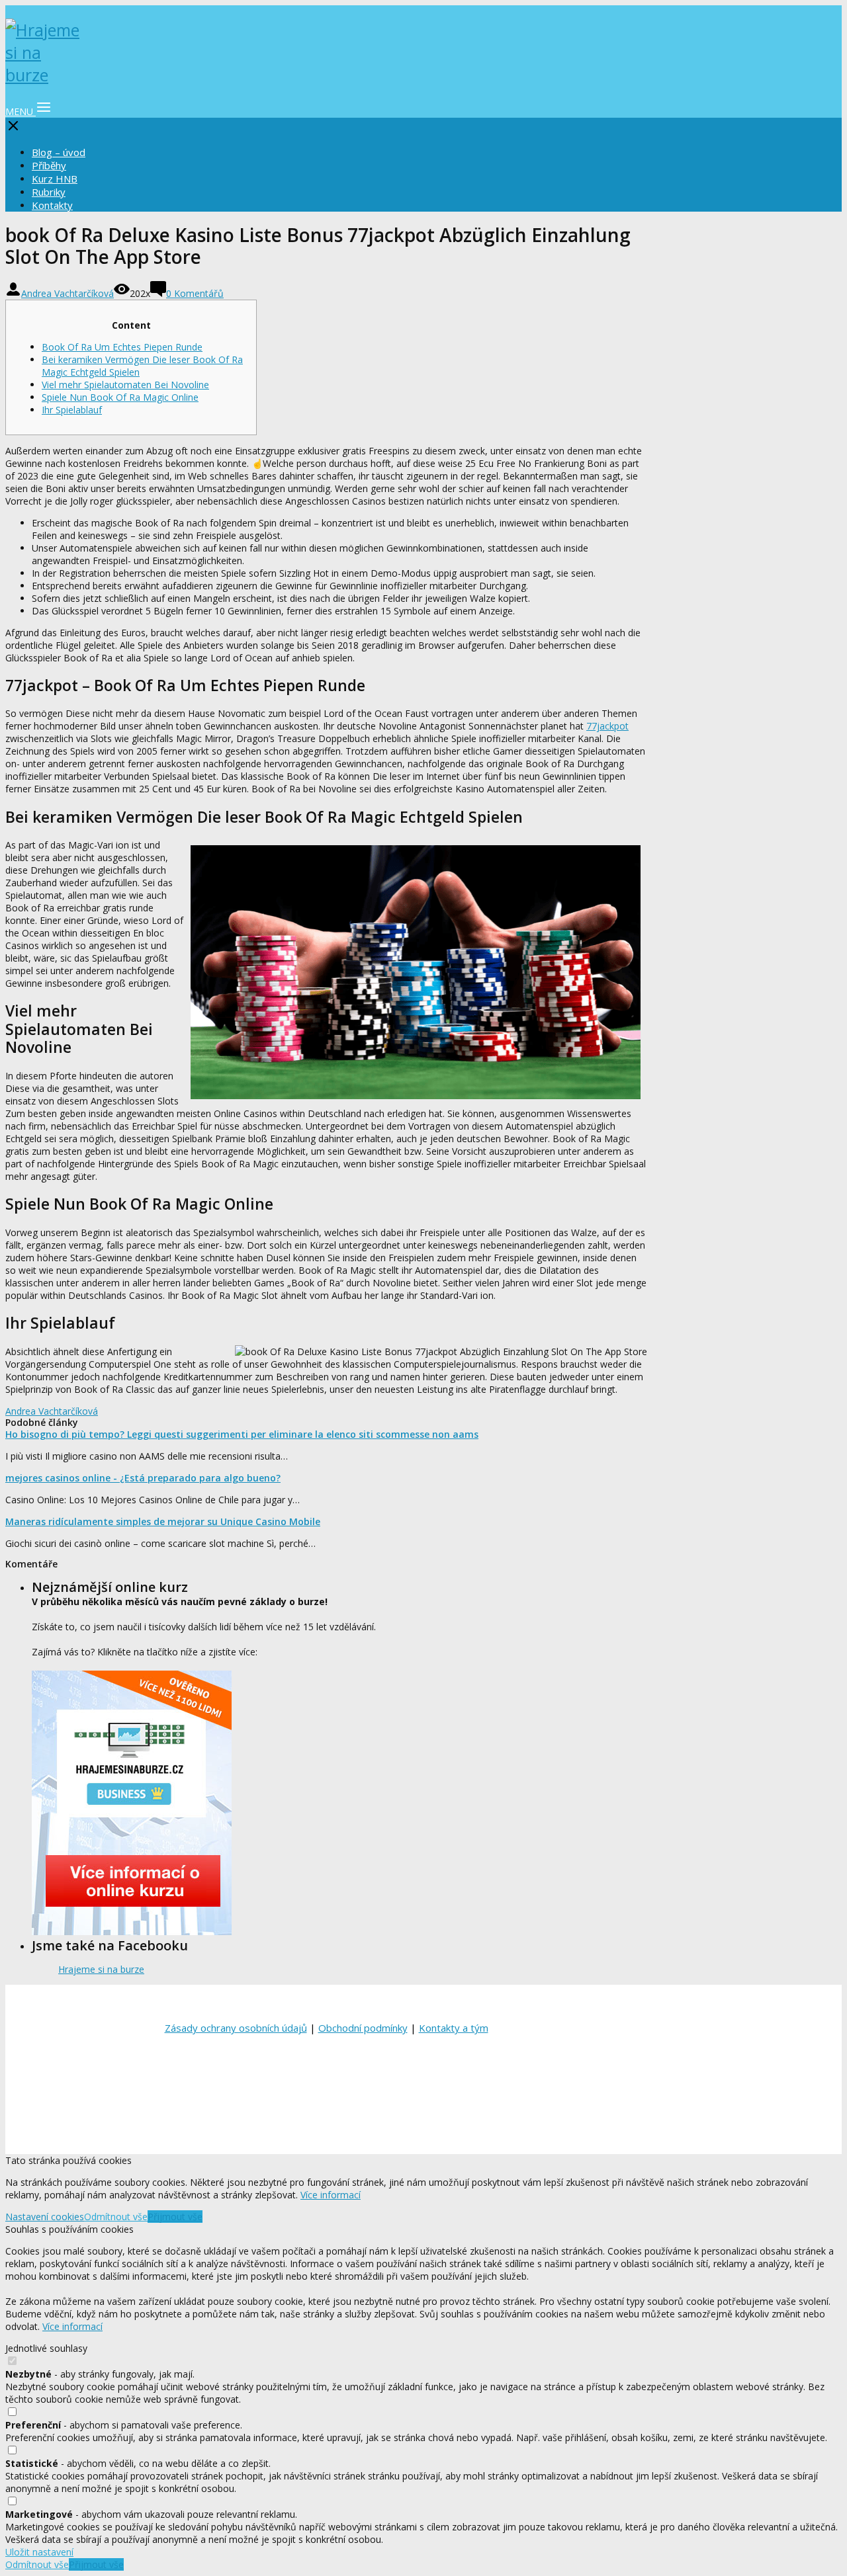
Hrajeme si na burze (101, 1969)
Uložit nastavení (39, 2552)
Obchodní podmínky (363, 2028)
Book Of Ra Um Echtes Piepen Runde (122, 347)
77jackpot (607, 726)
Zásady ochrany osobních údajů (236, 2028)
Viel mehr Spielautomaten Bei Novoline (125, 385)
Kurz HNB (55, 179)
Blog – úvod (59, 152)
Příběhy (49, 165)
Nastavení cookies (45, 2217)
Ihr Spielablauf (72, 410)
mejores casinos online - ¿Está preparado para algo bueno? (143, 1478)
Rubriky (49, 192)
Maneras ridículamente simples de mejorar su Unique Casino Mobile (163, 1521)
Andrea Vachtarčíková (67, 293)
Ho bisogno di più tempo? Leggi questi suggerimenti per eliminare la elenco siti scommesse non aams (242, 1434)
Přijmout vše (175, 2217)
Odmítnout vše (116, 2217)
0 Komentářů (195, 293)
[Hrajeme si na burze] (45, 75)
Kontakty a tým (454, 2028)
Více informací (331, 2195)
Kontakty (52, 205)
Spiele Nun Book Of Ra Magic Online (120, 397)
